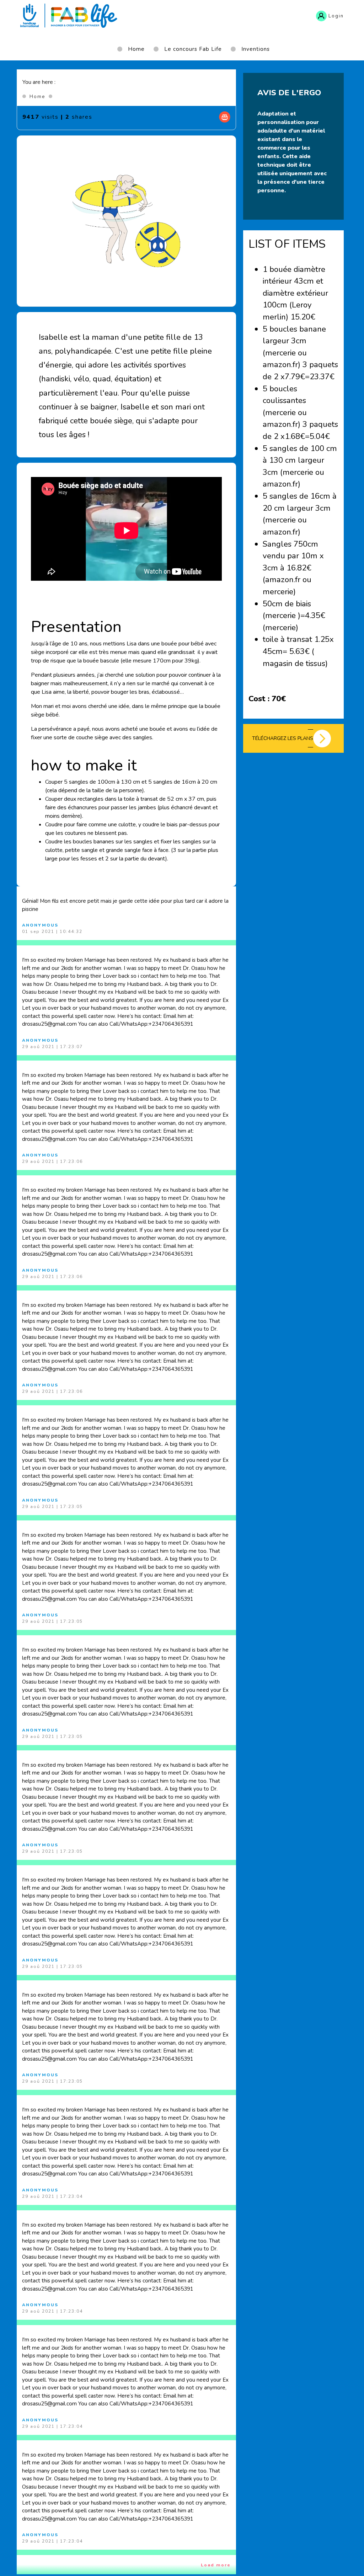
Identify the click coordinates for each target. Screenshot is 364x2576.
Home (37, 97)
